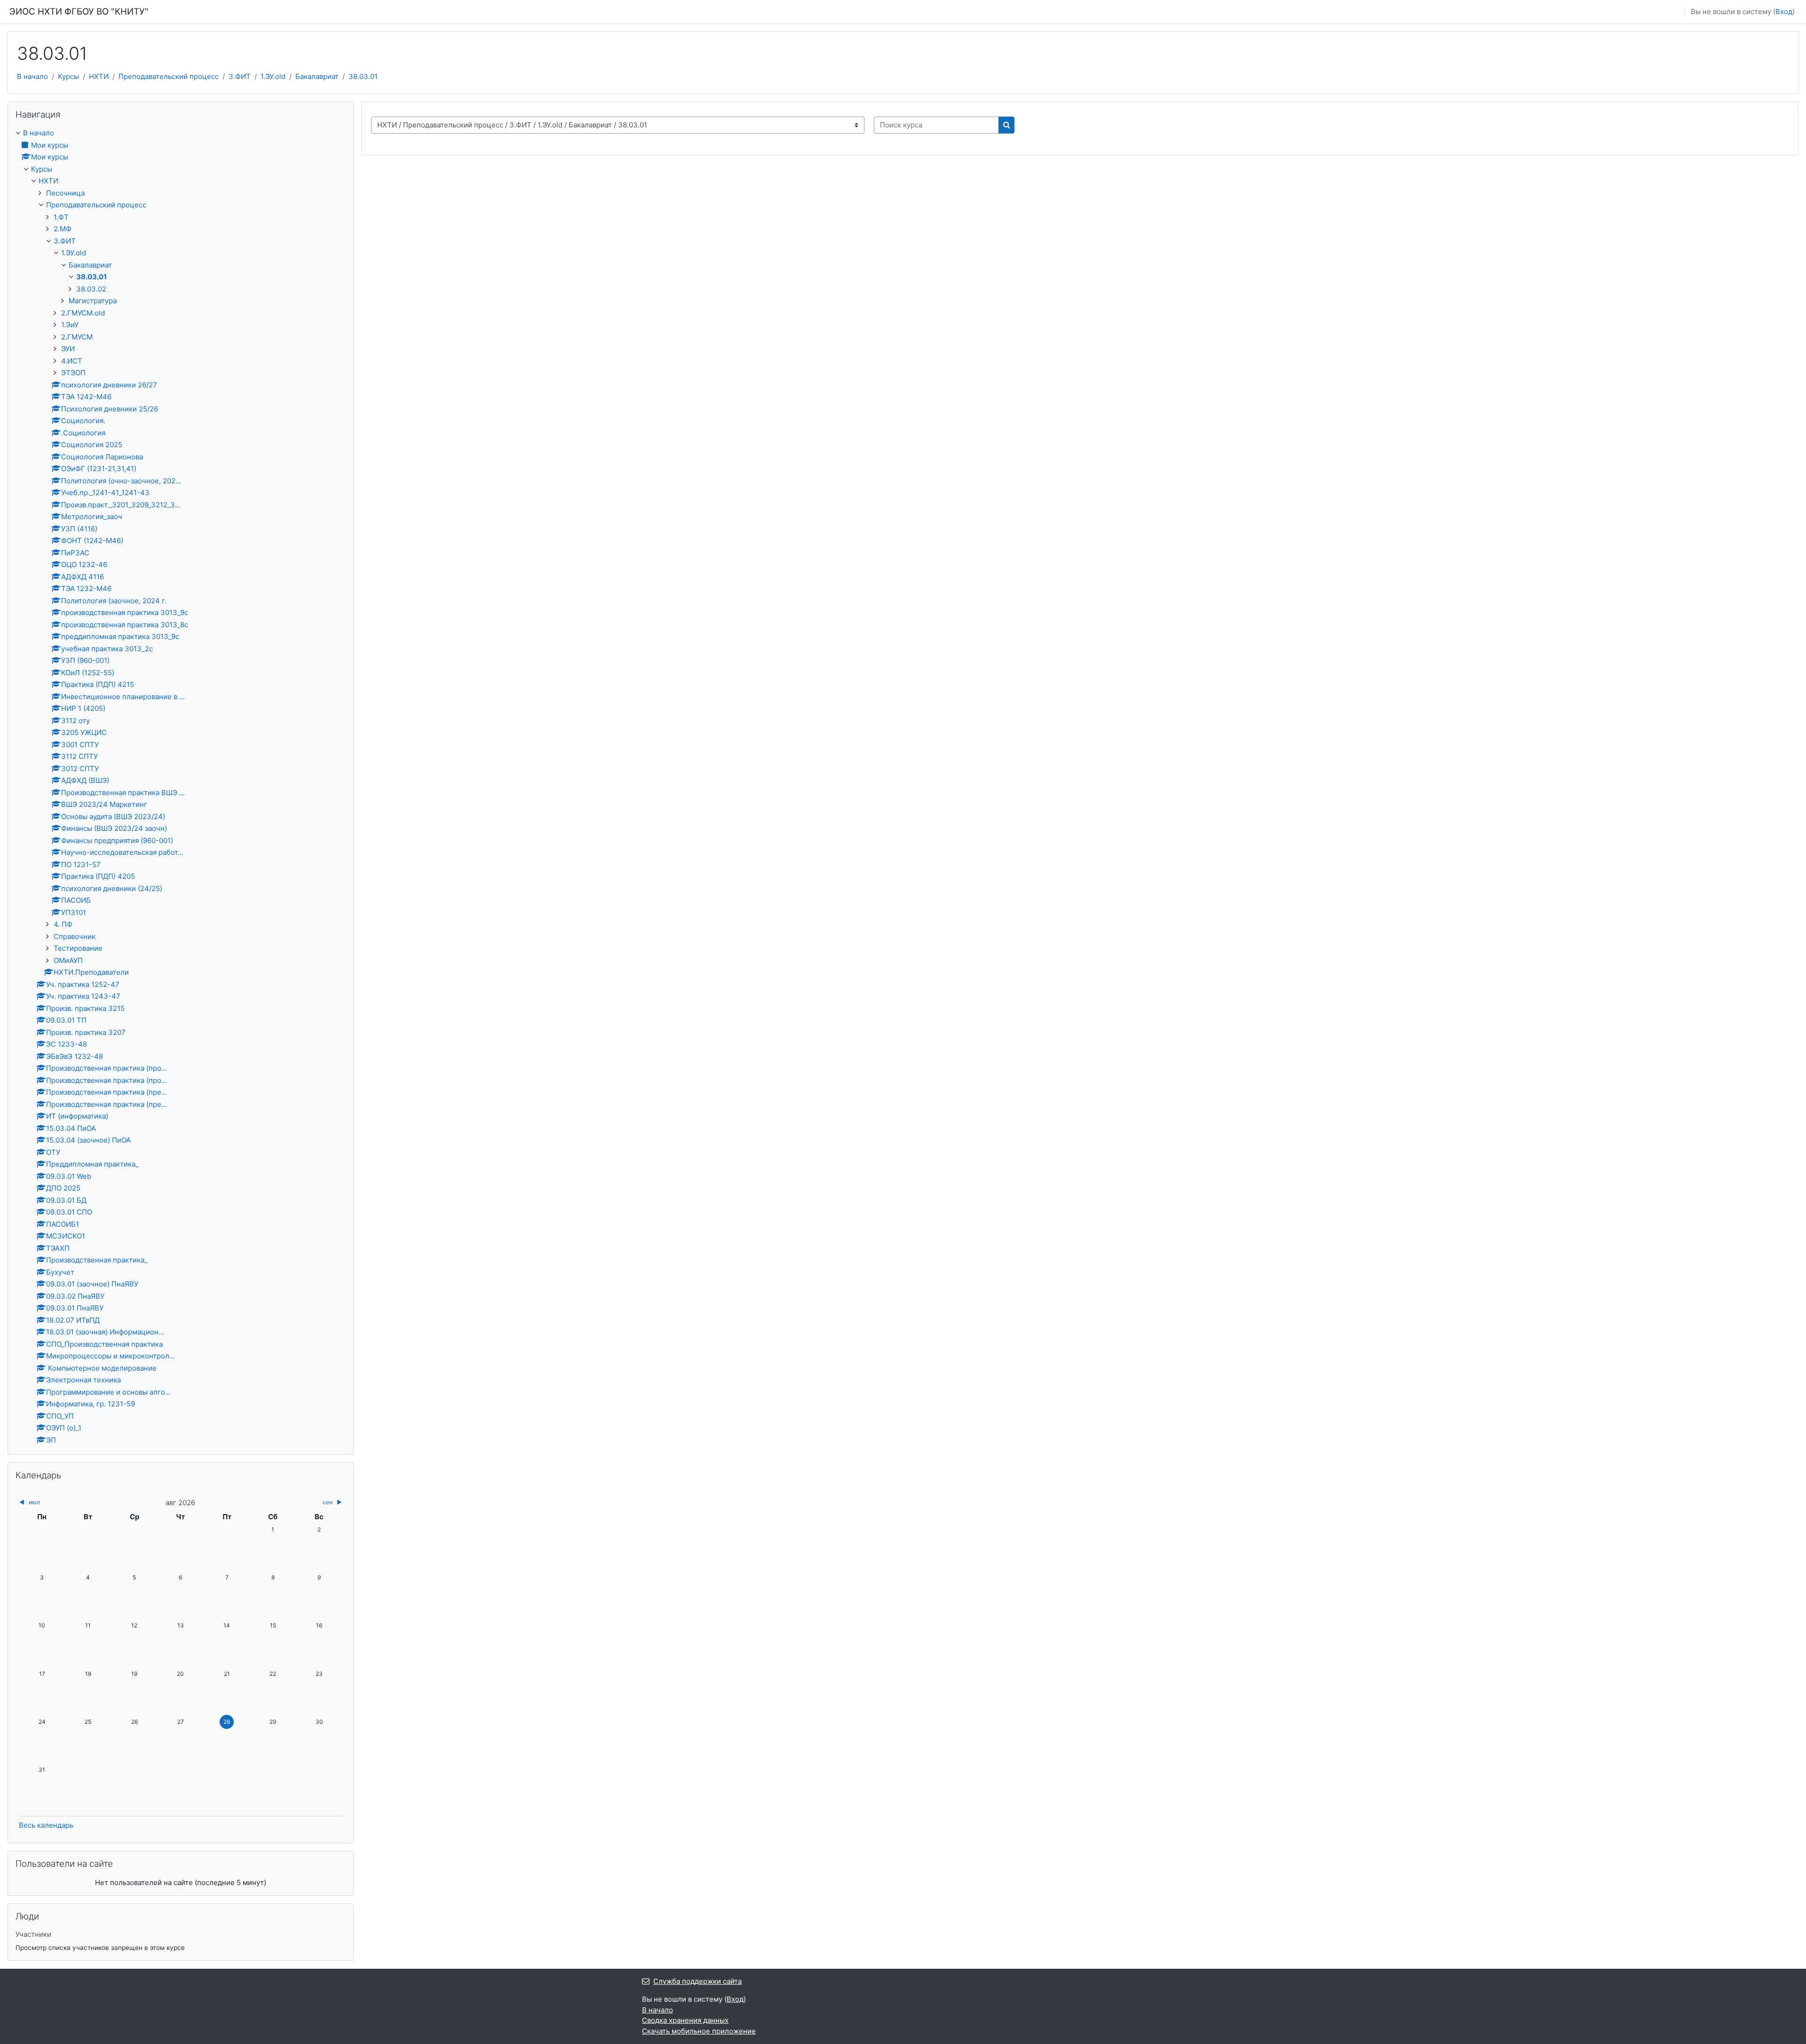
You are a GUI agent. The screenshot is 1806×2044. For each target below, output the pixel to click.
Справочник (75, 936)
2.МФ (63, 229)
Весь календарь (46, 1825)
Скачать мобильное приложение (699, 2031)
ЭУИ (68, 349)
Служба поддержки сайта (697, 1981)
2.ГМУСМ (77, 337)
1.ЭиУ (70, 325)
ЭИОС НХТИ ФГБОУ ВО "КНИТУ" (79, 12)
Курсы (68, 76)
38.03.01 (363, 76)
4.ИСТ (72, 361)
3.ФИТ (240, 76)
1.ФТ (61, 217)
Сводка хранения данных (685, 2020)
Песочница (65, 193)
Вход (1784, 12)
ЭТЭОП (73, 373)
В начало (32, 76)
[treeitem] (181, 787)
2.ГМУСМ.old (83, 313)
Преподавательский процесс (169, 76)
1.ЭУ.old (273, 76)
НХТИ (99, 76)
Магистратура (93, 301)
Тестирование (78, 948)
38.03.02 (91, 289)
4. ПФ (63, 924)
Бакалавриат (317, 76)
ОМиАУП (68, 960)
